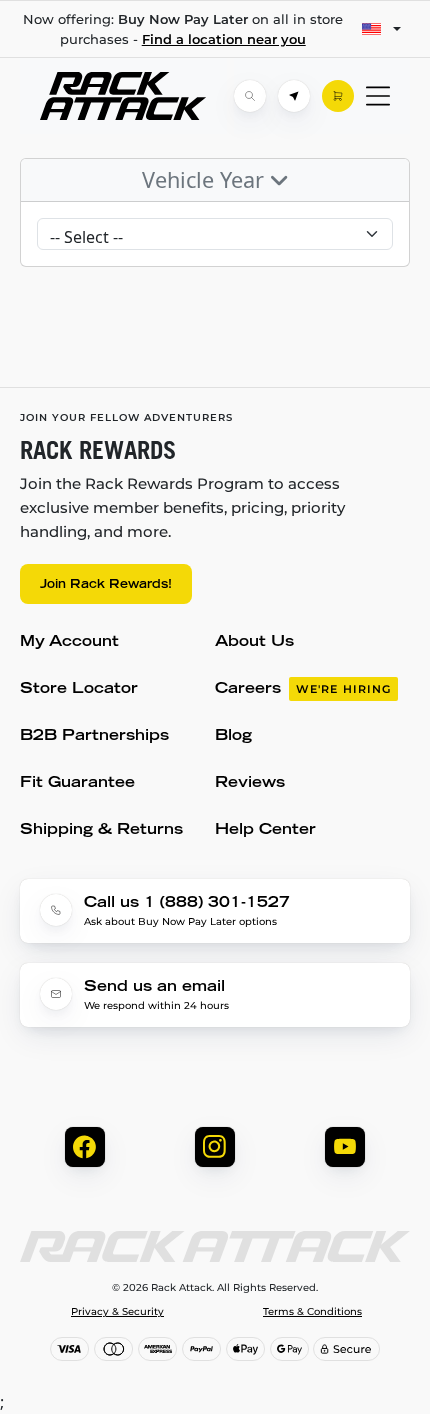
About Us (254, 642)
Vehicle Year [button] (206, 179)
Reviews (250, 783)
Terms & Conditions (312, 1312)
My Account (69, 642)
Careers (303, 689)
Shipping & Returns (101, 830)
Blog (233, 736)
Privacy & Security (117, 1312)
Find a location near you (224, 39)
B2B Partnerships (94, 736)
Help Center (265, 830)
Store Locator (79, 689)
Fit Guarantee (77, 783)
